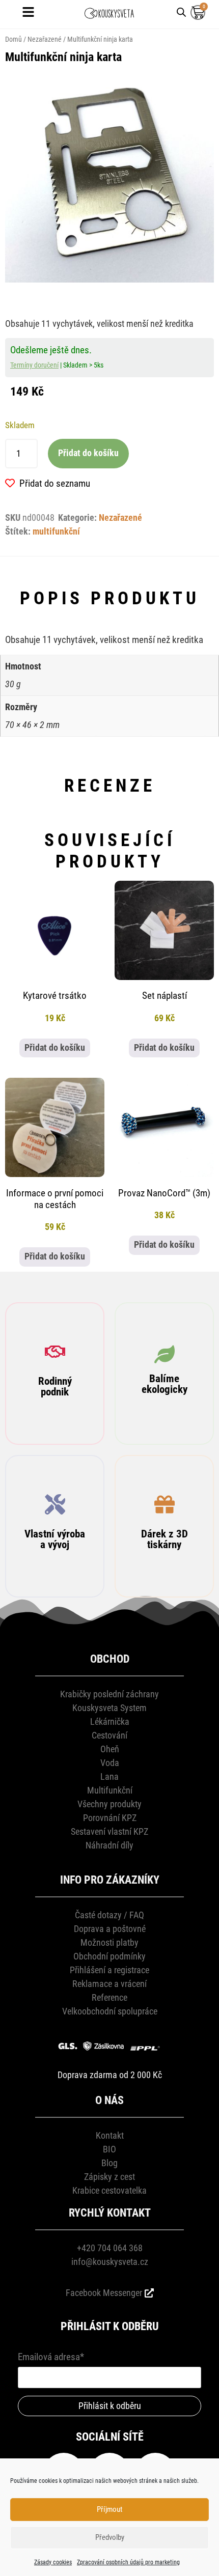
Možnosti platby (109, 1942)
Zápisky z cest (109, 2177)
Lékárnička (110, 1721)
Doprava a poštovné (110, 1929)
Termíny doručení (34, 365)
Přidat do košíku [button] (55, 1048)
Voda (110, 1763)
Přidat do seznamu (55, 483)
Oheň (110, 1749)
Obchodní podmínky (109, 1956)
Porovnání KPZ (110, 1818)
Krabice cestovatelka (109, 2190)
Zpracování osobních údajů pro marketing (128, 2562)
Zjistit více (55, 1416)
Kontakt (110, 2135)
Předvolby (110, 2537)
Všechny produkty (109, 1804)
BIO (109, 2149)
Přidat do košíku (88, 453)
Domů (13, 39)
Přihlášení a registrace (109, 1970)
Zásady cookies (53, 2562)
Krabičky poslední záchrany (109, 1694)
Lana (109, 1776)
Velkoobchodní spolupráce (110, 2011)
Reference (109, 1997)
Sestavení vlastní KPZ (109, 1831)
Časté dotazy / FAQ (109, 1915)
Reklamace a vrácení (109, 1984)
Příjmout (109, 2509)
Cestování (109, 1735)
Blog (109, 2163)
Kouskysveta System (109, 1708)
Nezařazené (45, 39)
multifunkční (56, 531)
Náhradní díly (109, 1845)
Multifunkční (110, 1790)
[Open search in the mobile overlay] (181, 11)
